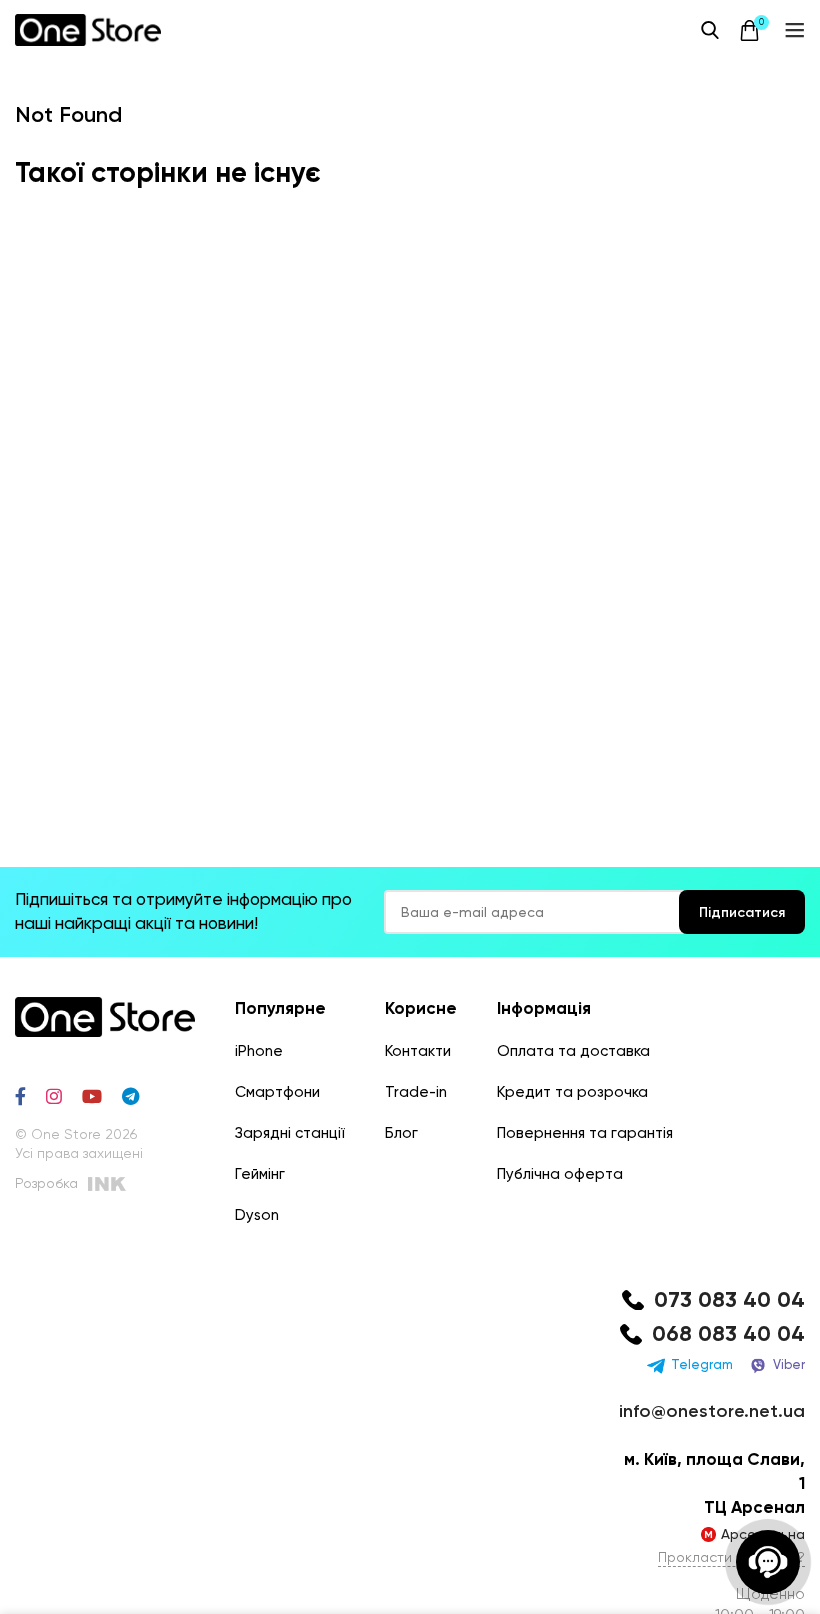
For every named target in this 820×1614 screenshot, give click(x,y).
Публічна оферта (560, 1174)
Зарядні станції (290, 1133)
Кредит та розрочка (572, 1092)
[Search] (710, 30)
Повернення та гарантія (585, 1133)
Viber (789, 1364)
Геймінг (260, 1174)
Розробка (46, 1183)
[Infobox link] (710, 1300)
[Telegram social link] (130, 1096)
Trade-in (416, 1092)
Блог (401, 1133)
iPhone (259, 1051)
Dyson (257, 1215)
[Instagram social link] (54, 1096)
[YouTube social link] (92, 1096)
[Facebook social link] (20, 1096)
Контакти (418, 1051)
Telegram (702, 1364)
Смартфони (277, 1092)
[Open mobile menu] (795, 30)
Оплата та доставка (573, 1051)
